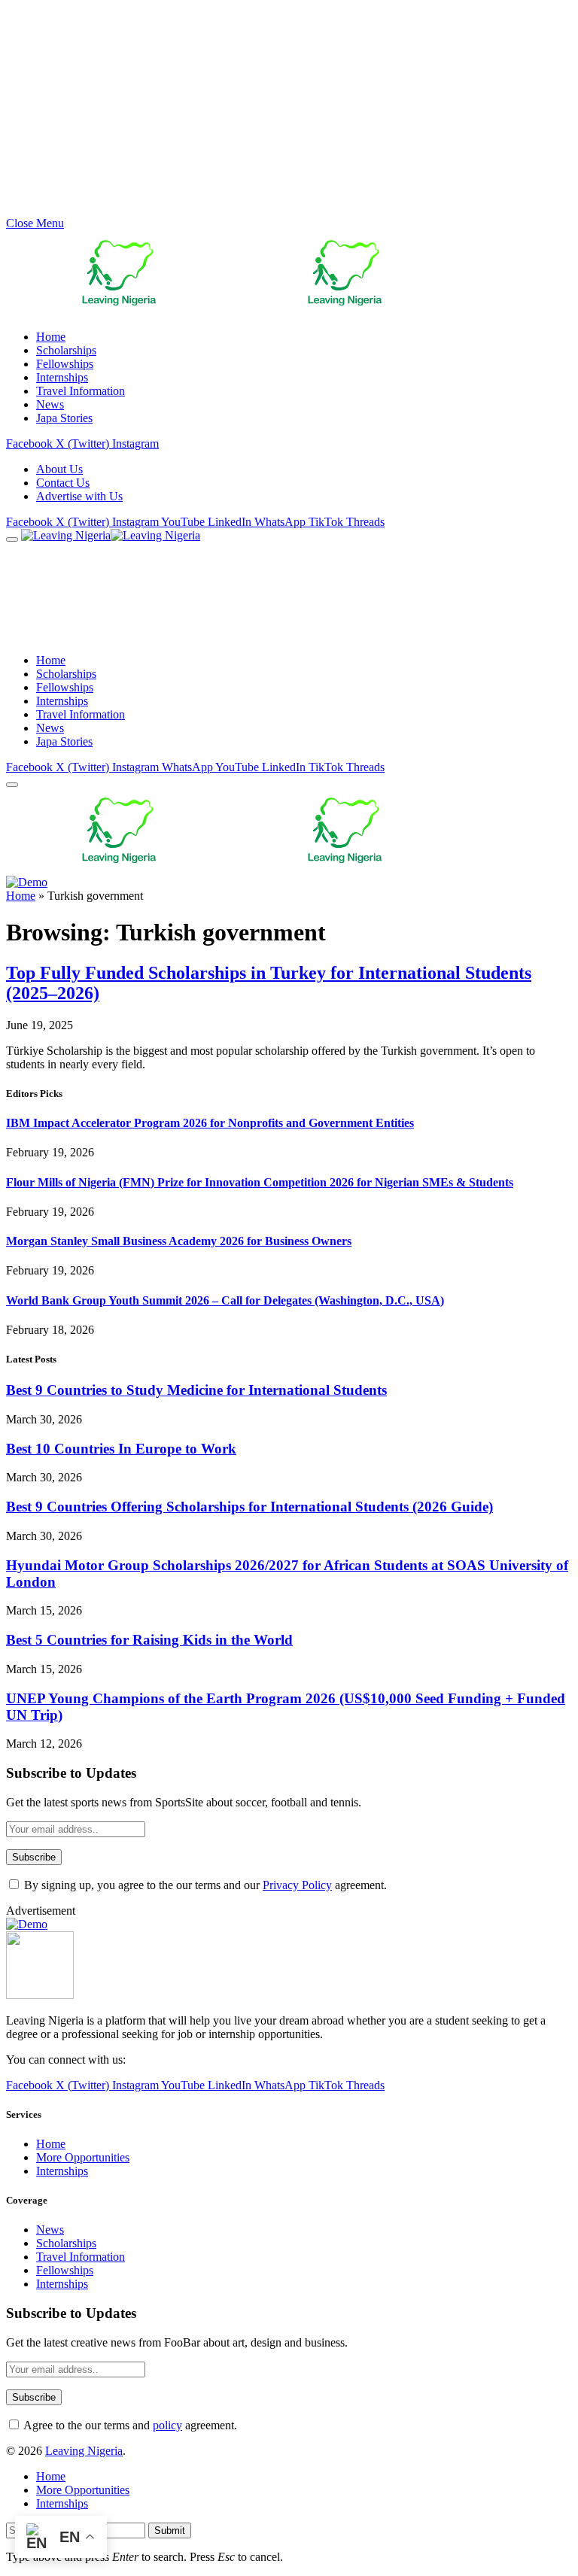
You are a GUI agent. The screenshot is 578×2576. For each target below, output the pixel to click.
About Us (59, 469)
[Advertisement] (289, 111)
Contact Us (63, 483)
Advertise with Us (79, 496)
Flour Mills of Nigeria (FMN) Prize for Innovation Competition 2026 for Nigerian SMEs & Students (260, 1182)
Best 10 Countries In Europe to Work (121, 1449)
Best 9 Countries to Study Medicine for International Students (196, 1390)
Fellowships (65, 364)
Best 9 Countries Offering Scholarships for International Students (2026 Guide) (249, 1507)
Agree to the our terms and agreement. (129, 2425)
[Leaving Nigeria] (179, 535)
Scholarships (66, 350)
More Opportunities (83, 2157)
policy (167, 2425)
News (50, 404)
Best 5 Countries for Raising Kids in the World (149, 1640)
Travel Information (81, 391)
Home (51, 337)
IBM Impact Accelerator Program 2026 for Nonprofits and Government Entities (210, 1123)
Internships (62, 377)
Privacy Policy (297, 1885)
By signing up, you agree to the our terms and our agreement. (204, 1885)
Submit (170, 2530)
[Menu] (12, 539)
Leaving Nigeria (84, 2451)
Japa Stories (64, 418)
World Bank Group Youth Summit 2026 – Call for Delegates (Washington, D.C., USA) (225, 1300)
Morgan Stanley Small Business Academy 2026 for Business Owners (179, 1241)
